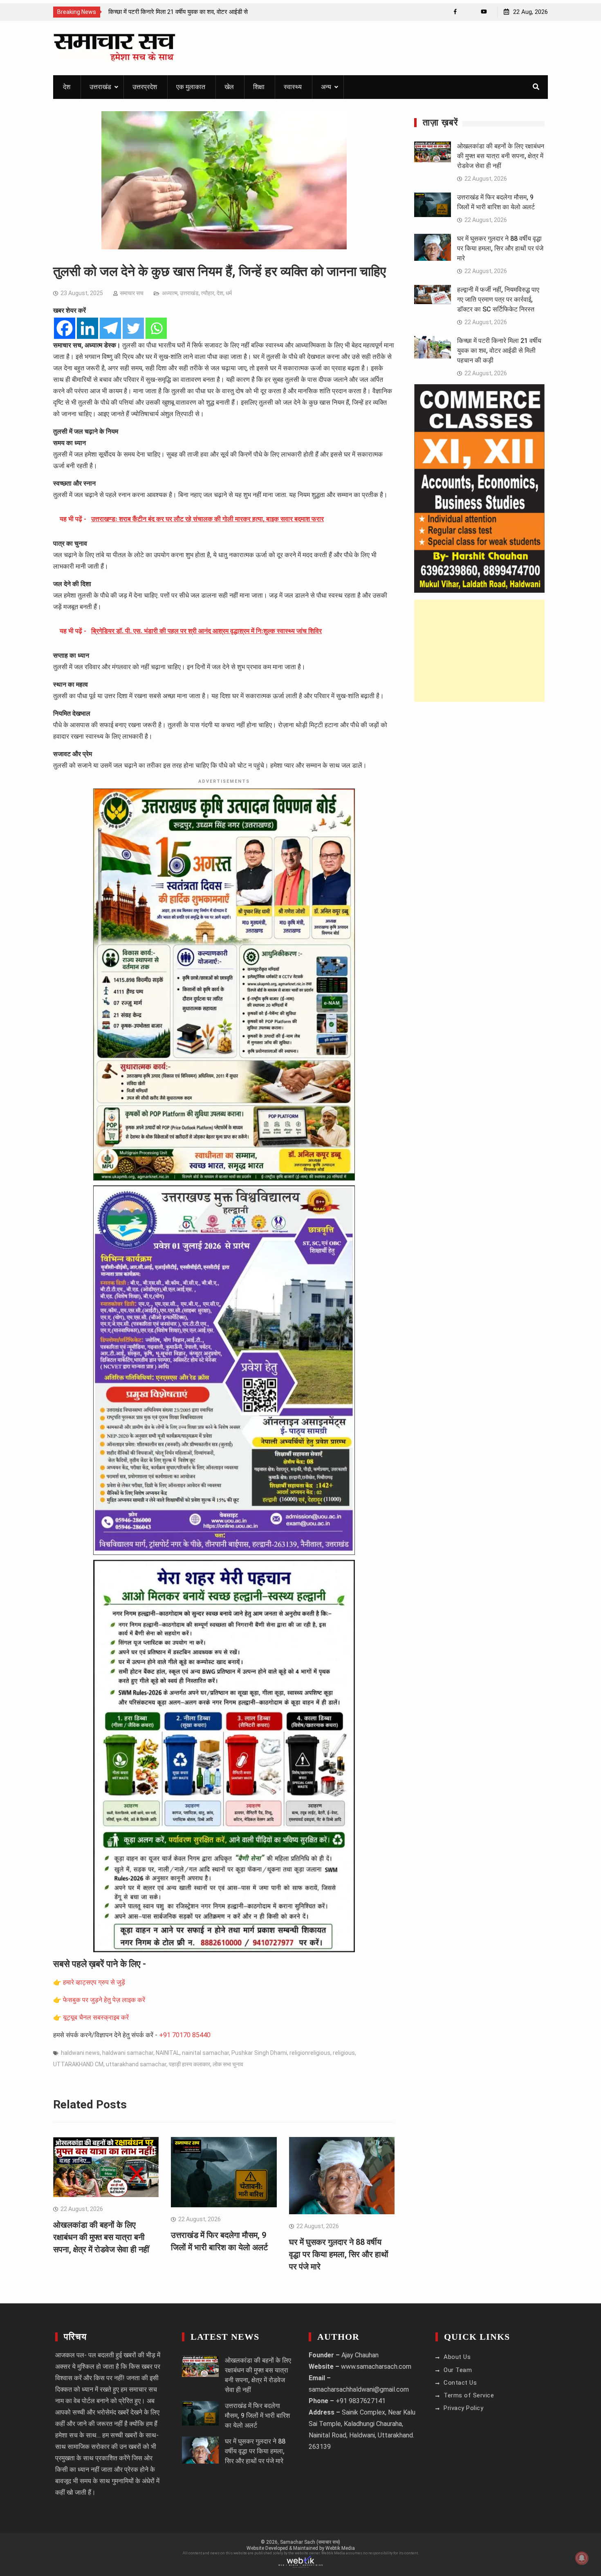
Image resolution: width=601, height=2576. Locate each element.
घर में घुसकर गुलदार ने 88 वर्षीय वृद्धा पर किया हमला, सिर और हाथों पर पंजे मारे (339, 2254)
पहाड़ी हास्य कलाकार (189, 2064)
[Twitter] (133, 328)
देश (67, 87)
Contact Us (460, 2383)
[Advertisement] (479, 651)
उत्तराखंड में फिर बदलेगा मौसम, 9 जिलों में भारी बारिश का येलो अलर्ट (257, 2416)
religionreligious (310, 2053)
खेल (229, 87)
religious (344, 2053)
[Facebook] (455, 12)
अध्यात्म (170, 293)
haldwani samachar (128, 2053)
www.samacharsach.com (376, 2367)
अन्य (326, 87)
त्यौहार (208, 293)
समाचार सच (132, 293)
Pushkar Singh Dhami (259, 2053)
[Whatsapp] (156, 328)
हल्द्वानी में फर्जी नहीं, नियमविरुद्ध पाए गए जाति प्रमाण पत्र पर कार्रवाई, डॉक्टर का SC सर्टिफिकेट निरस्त (498, 299)
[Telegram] (110, 328)
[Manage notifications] (582, 2558)
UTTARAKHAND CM (78, 2064)
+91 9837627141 (361, 2401)
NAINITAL (168, 2053)
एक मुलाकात (191, 87)
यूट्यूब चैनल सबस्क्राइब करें (96, 2017)
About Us (457, 2357)
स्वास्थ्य (293, 87)
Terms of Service (469, 2395)
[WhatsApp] (470, 12)
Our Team (458, 2370)
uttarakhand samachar (136, 2064)
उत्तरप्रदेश (145, 87)
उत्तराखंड (100, 87)
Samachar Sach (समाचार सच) (310, 2542)
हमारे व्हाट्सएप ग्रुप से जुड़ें (94, 1982)
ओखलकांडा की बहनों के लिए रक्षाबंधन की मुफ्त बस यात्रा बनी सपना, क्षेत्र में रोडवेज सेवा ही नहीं (101, 2237)
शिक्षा (259, 87)
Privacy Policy (463, 2408)
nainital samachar (205, 2053)
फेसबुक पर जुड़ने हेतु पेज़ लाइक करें (104, 2000)
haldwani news (80, 2053)
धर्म (229, 293)
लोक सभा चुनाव (228, 2064)
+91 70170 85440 (185, 2035)
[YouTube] (484, 12)
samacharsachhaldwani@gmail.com (359, 2389)
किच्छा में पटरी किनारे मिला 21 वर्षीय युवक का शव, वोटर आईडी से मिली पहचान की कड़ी (499, 351)
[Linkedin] (87, 328)
